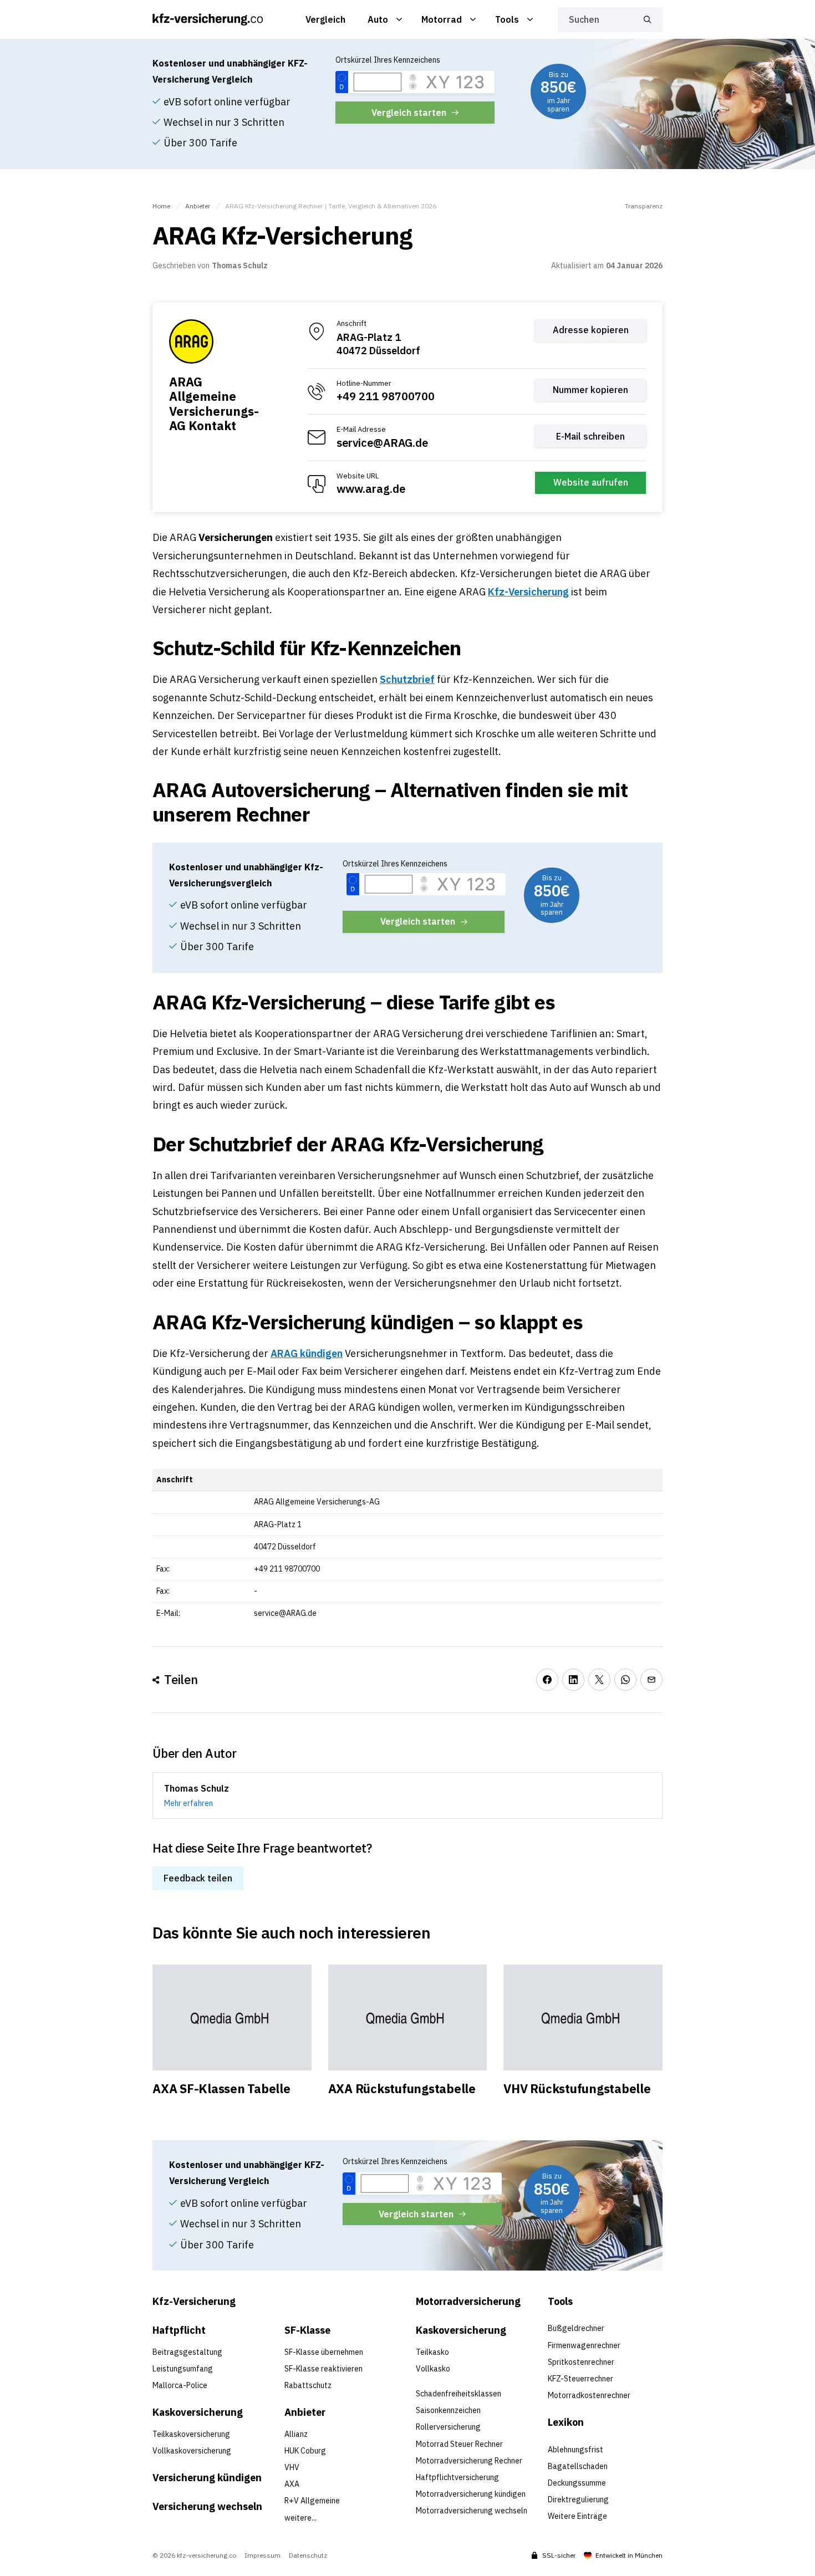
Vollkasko (433, 2369)
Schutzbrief (407, 679)
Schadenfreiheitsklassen (459, 2394)
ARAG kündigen (307, 1353)
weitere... (300, 2518)
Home (161, 206)
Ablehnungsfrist (575, 2450)
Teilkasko (432, 2352)
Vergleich (325, 19)
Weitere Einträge (577, 2516)
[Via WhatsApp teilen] (625, 1680)
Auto (378, 19)
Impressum (263, 2555)
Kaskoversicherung (198, 2412)
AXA (292, 2484)
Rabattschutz (308, 2385)
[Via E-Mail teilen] (651, 1680)
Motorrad (442, 19)
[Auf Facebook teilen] (547, 1680)
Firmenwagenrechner (584, 2345)
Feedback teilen (198, 1878)
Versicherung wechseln (207, 2506)
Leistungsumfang (183, 2369)
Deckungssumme (577, 2483)
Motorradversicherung (468, 2301)
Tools (507, 19)
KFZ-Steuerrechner (580, 2379)
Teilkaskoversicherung (191, 2434)
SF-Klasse (307, 2330)
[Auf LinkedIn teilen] (573, 1680)
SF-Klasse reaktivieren (324, 2369)
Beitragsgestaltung (187, 2352)
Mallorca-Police (180, 2385)
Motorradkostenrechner (589, 2395)
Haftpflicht (179, 2330)
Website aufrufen (591, 482)
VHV (292, 2467)
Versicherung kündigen (207, 2478)
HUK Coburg (305, 2451)
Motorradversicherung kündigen (471, 2494)
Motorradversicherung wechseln (472, 2511)
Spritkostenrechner (581, 2362)
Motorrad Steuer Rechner (459, 2444)
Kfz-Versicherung (528, 592)
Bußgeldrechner (576, 2328)
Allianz (296, 2434)
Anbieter (198, 206)
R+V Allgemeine (312, 2501)
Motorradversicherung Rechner (469, 2461)
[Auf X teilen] (599, 1680)
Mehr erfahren (189, 1803)
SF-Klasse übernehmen (324, 2352)
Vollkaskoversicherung (192, 2451)
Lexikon (566, 2422)
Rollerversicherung (448, 2427)
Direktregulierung (578, 2500)
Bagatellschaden (578, 2466)
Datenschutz (308, 2555)
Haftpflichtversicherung (457, 2477)
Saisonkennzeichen (448, 2410)
